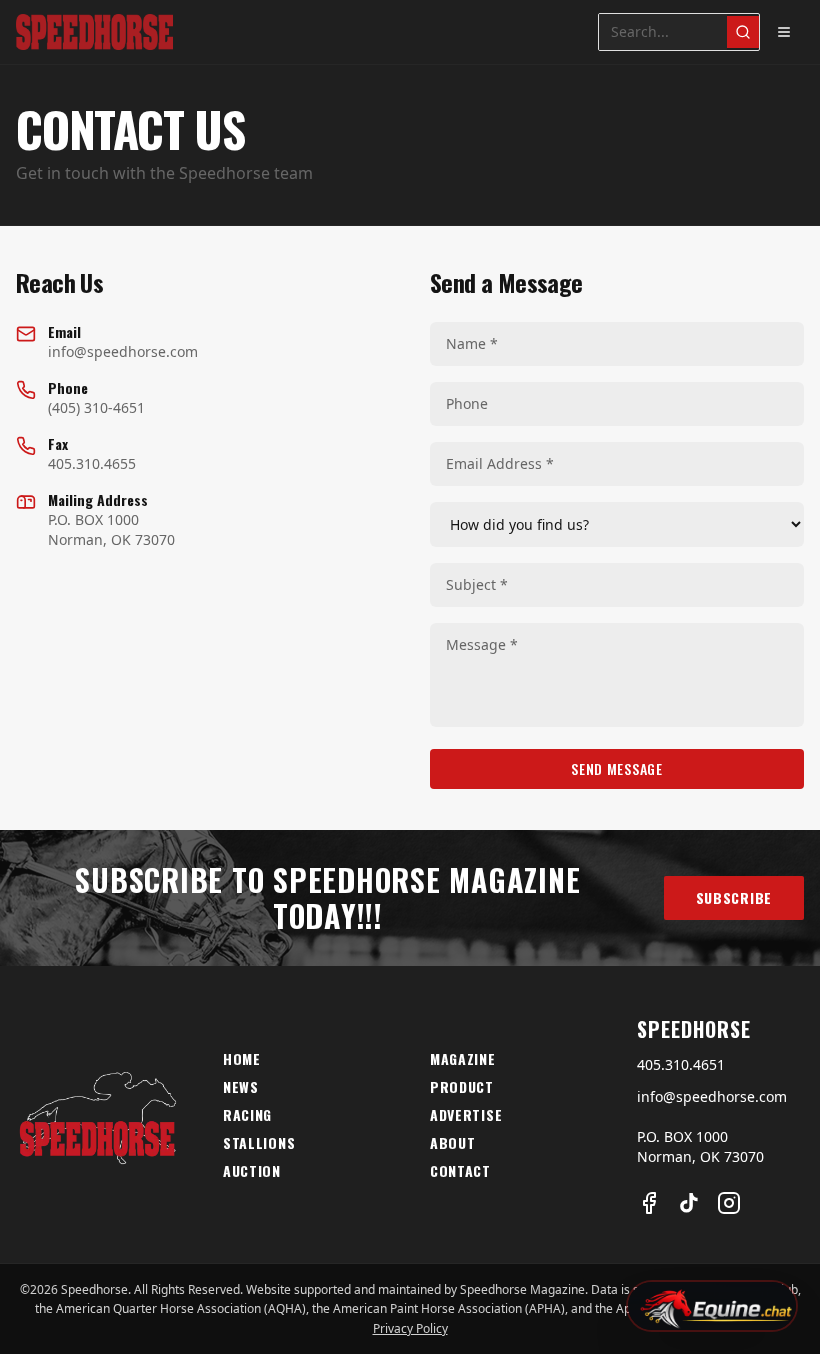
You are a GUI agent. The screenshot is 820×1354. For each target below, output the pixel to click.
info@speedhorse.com (712, 1096)
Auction (252, 1171)
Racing (247, 1115)
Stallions (259, 1143)
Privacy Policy (410, 1328)
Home (242, 1059)
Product (462, 1087)
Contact (460, 1171)
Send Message (616, 768)
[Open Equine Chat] (712, 1306)
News (241, 1087)
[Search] (743, 32)
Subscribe (734, 897)
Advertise (466, 1115)
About (453, 1143)
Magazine (463, 1059)
